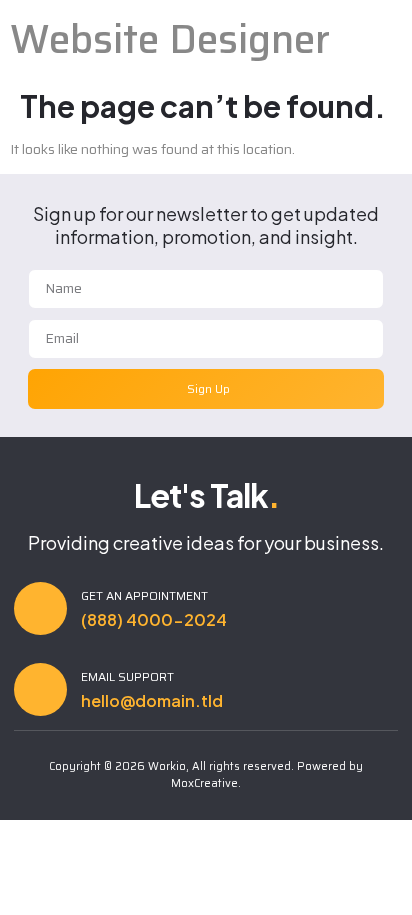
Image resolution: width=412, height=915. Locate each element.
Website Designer (170, 39)
